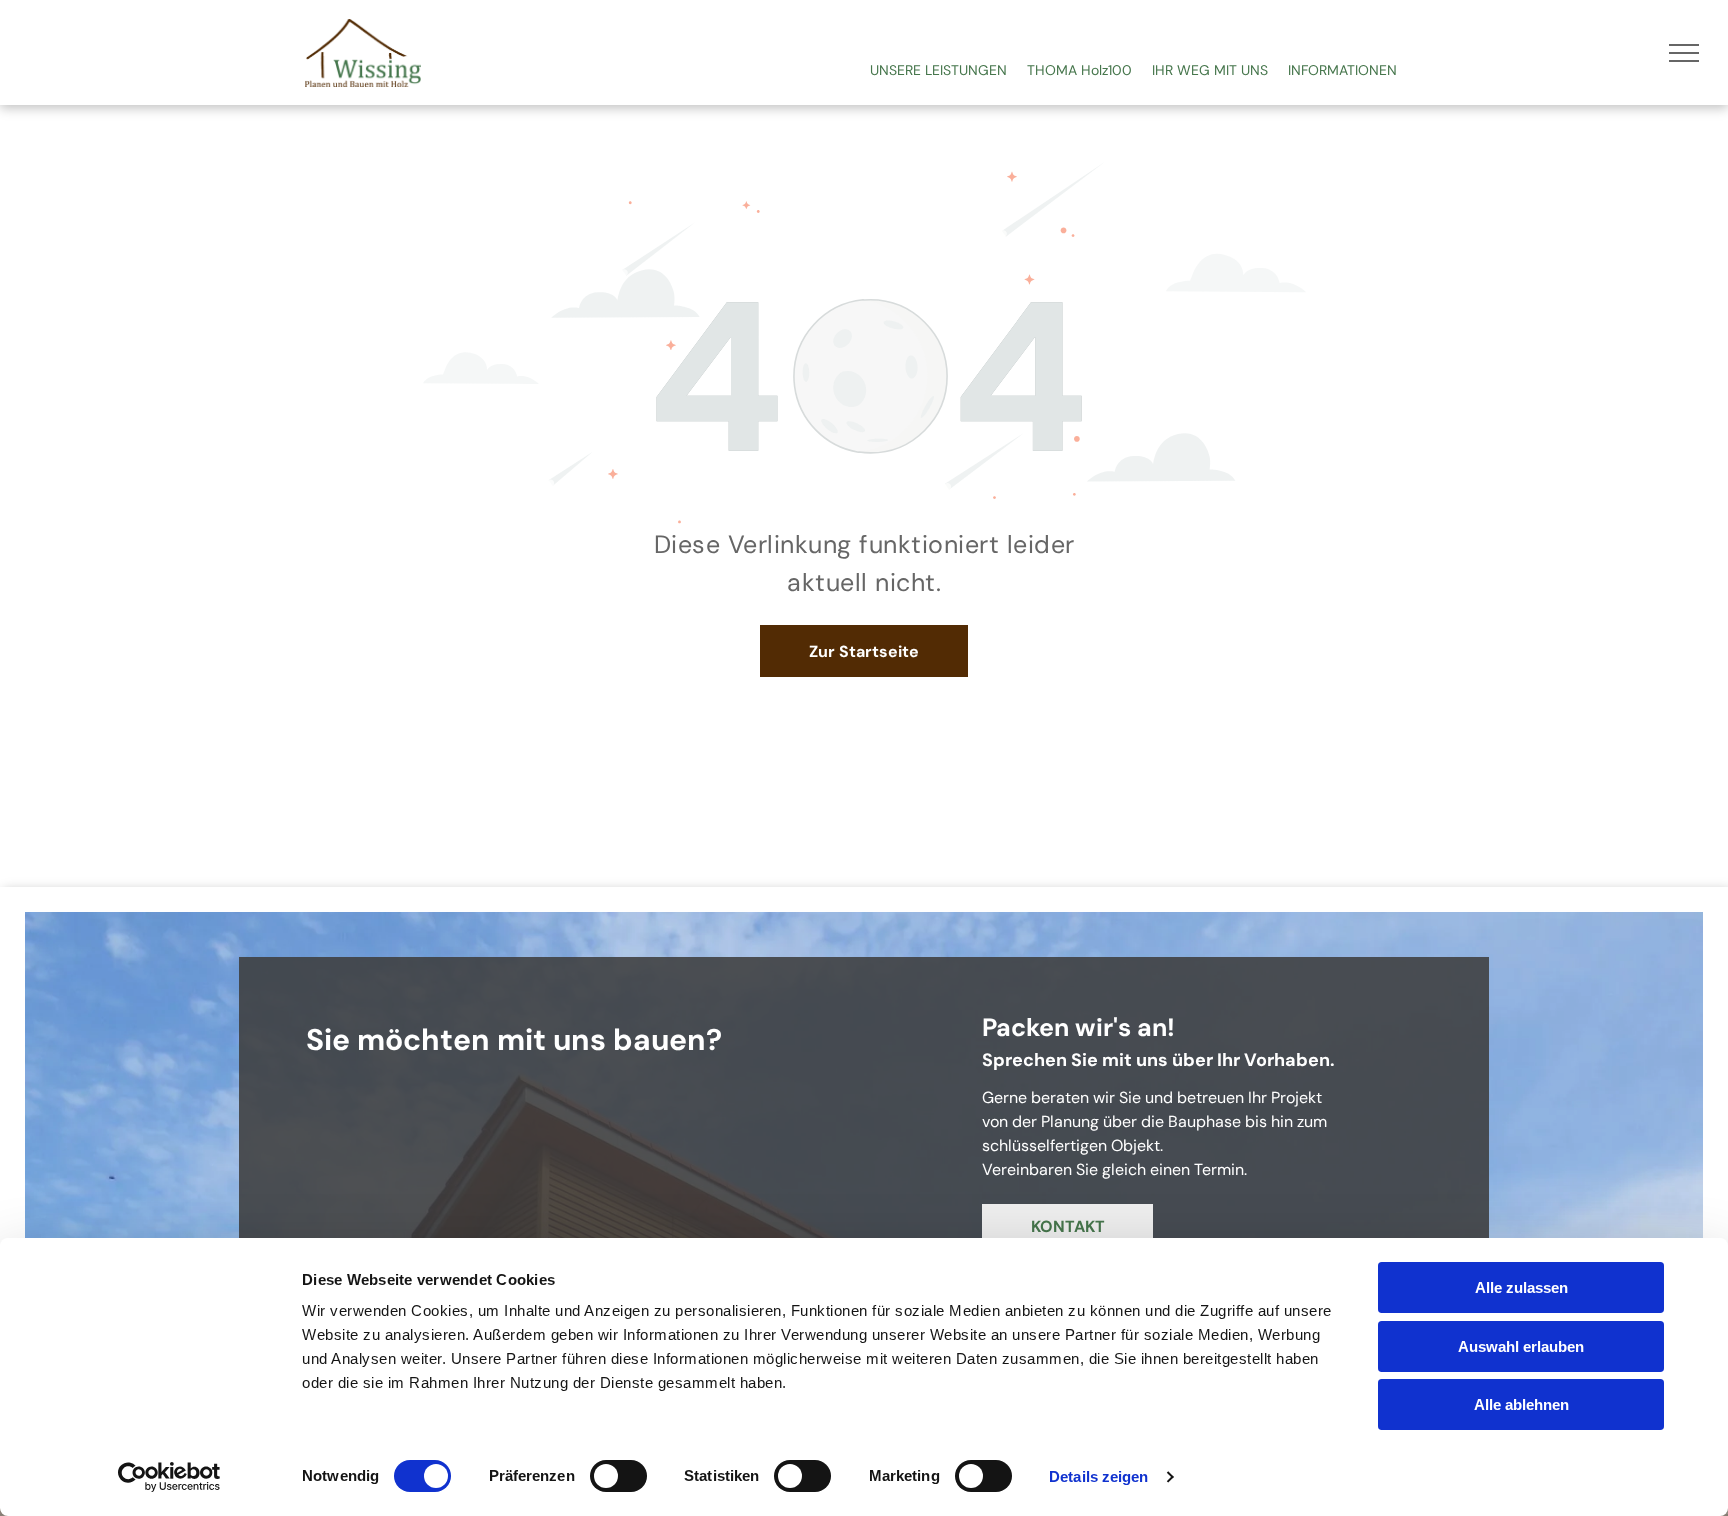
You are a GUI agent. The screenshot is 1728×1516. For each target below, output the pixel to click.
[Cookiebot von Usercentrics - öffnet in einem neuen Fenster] (169, 1477)
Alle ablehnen (1521, 1404)
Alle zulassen (1521, 1287)
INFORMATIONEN (1342, 70)
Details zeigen (1098, 1476)
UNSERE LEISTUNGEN (938, 70)
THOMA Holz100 (1079, 70)
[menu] (1684, 53)
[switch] (618, 1476)
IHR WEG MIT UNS (1210, 70)
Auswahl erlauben (1521, 1346)
